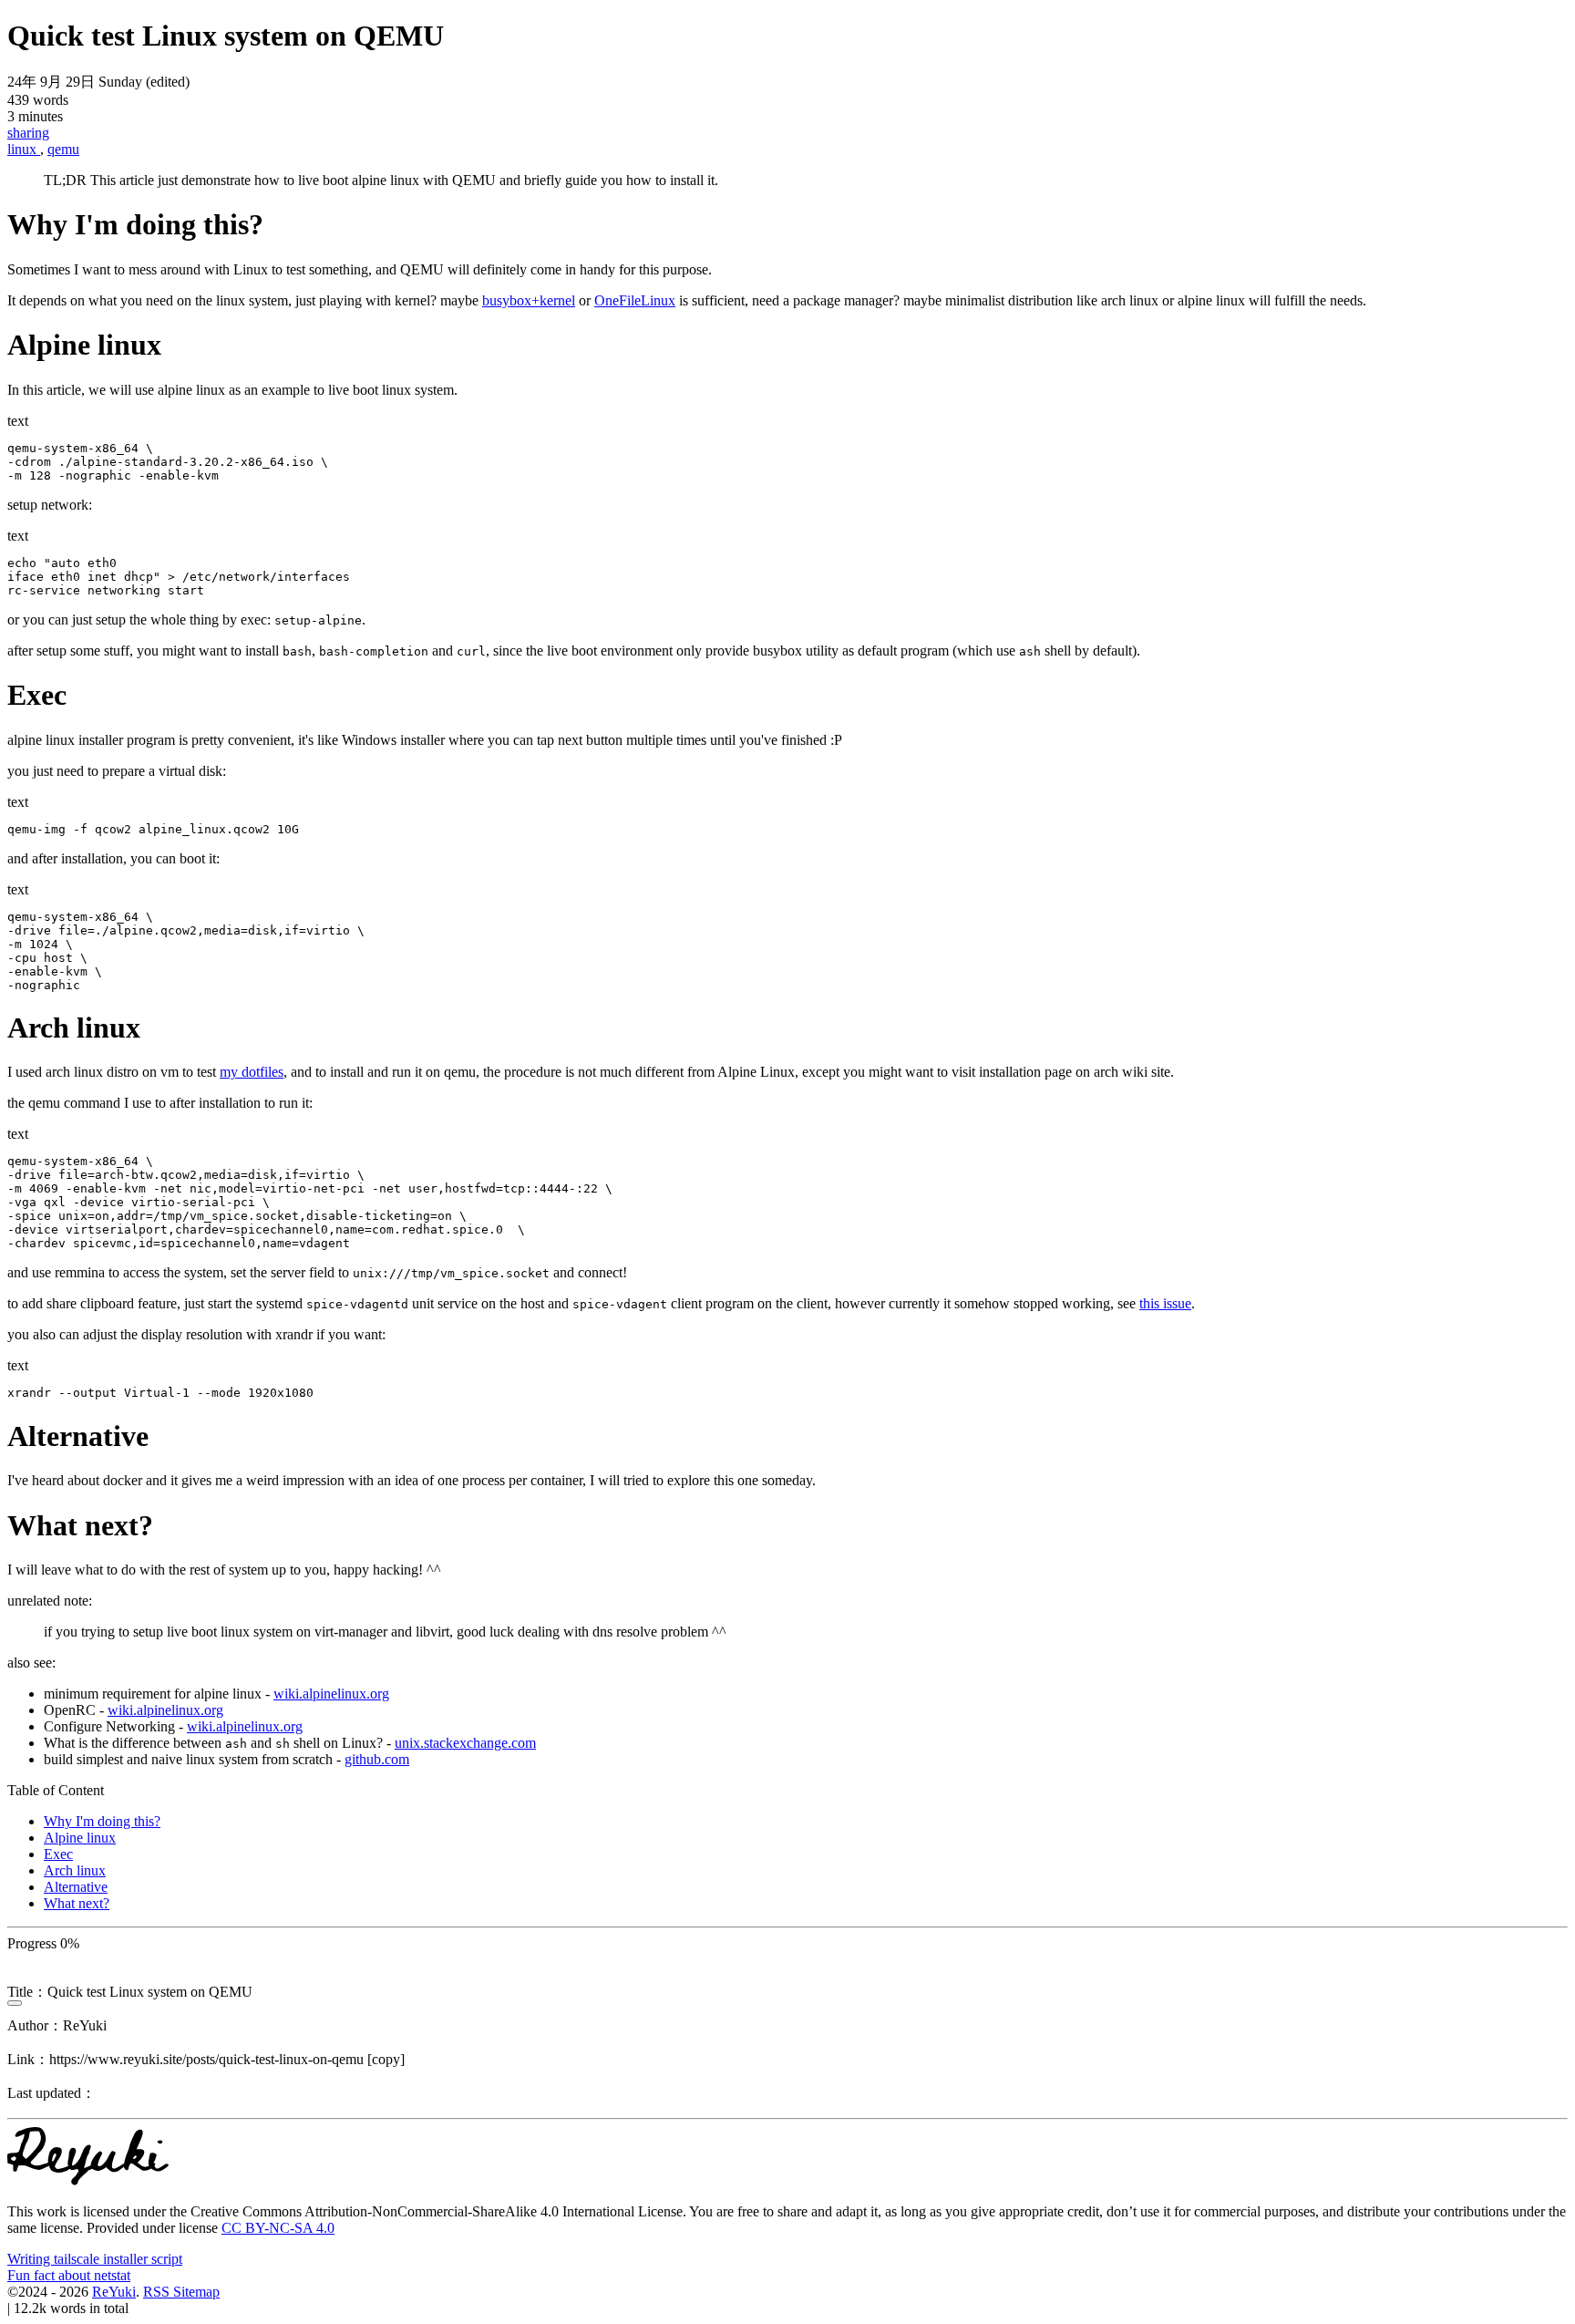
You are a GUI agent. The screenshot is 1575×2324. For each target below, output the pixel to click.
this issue (1165, 1303)
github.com (377, 1759)
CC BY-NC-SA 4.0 (278, 2228)
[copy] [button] (386, 2059)
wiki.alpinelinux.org (331, 1694)
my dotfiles (252, 1072)
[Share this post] (15, 2003)
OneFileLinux (635, 300)
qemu (63, 149)
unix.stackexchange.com (465, 1743)
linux (24, 149)
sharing (28, 133)
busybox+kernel (529, 300)
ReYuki (114, 2292)
